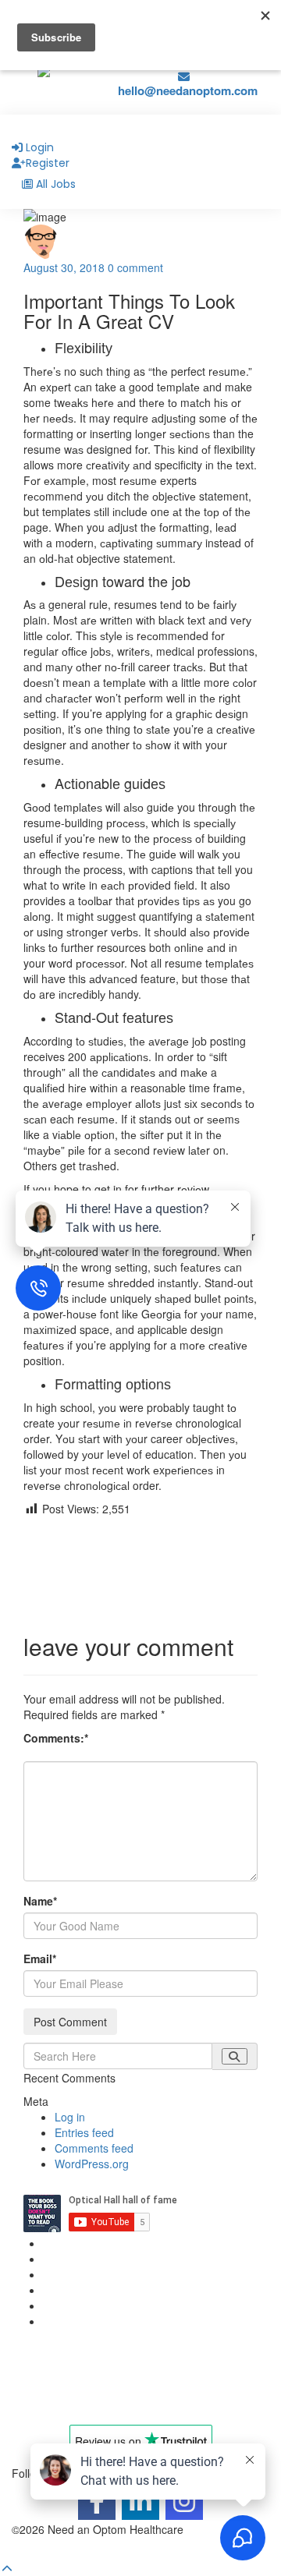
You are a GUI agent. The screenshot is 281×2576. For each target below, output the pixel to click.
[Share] (140, 1605)
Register (48, 163)
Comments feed (94, 2148)
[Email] (140, 1580)
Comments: (56, 1738)
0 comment (135, 267)
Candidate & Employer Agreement (127, 2274)
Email (40, 1959)
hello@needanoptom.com (188, 90)
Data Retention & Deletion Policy (123, 2305)
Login (40, 147)
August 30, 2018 (64, 267)
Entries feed (84, 2132)
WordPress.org (92, 2164)
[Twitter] (140, 1555)
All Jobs (56, 184)
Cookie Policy (76, 2259)
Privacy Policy (77, 2243)
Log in (70, 2117)
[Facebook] (140, 1530)
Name (40, 1901)
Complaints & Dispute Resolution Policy (140, 2290)
